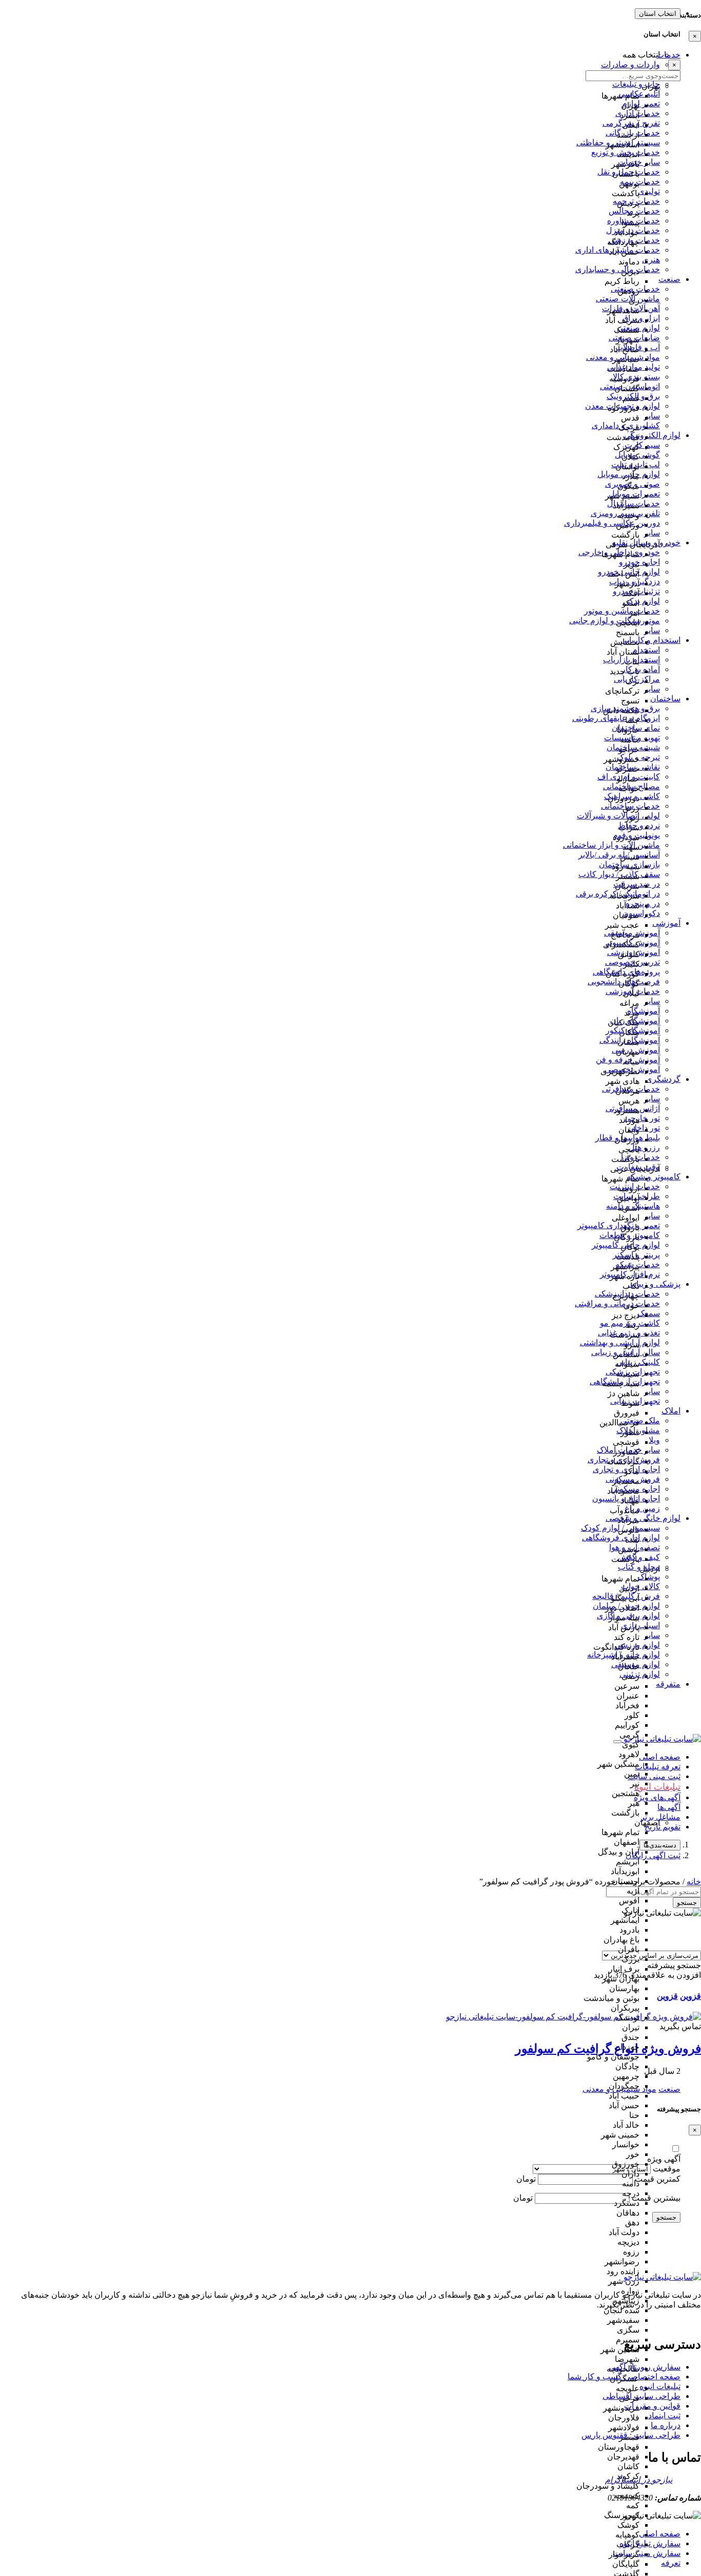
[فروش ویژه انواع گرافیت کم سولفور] (573, 2017)
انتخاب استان (658, 14)
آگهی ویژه (664, 2159)
